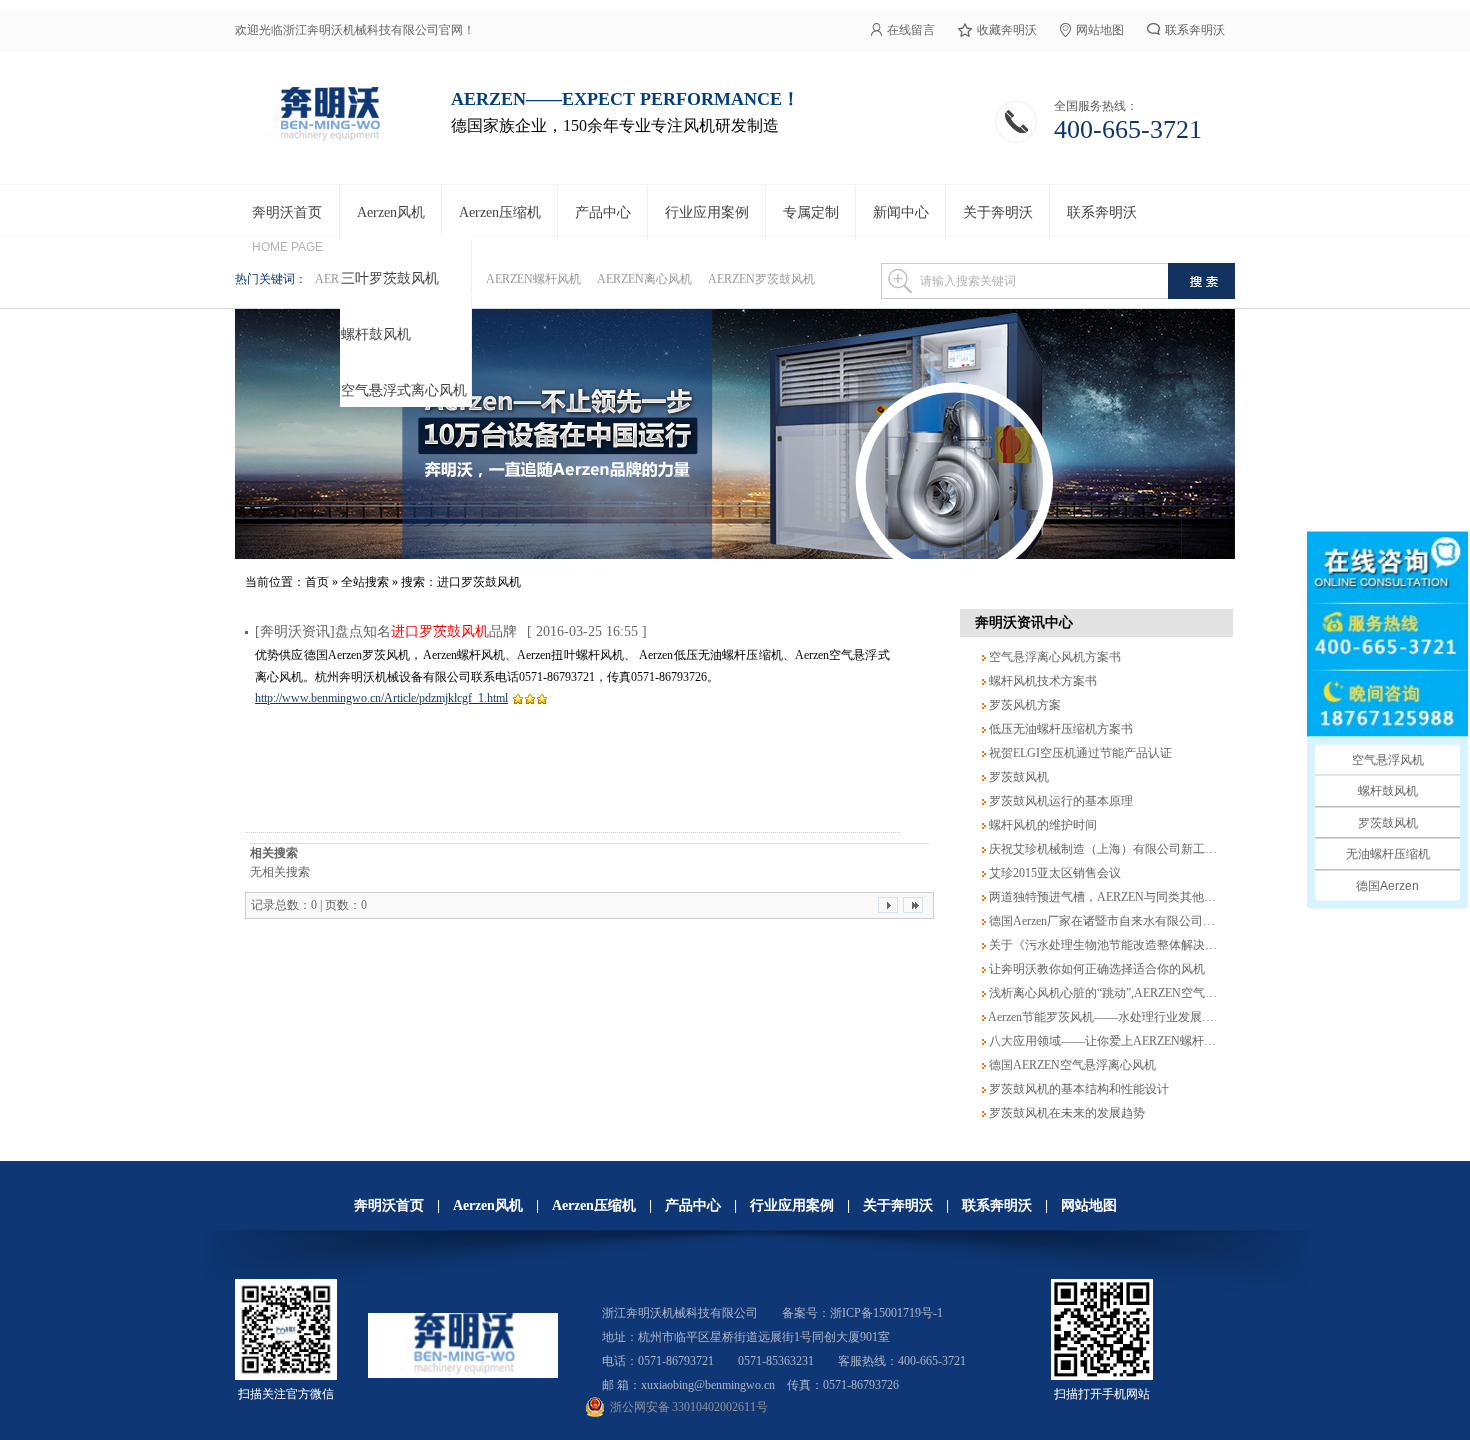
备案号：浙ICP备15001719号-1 (862, 1313)
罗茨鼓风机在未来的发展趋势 (1065, 1113)
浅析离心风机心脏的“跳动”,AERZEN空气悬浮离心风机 (1131, 993)
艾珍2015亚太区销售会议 (1053, 873)
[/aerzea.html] (735, 434)
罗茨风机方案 (1023, 705)
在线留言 (911, 30)
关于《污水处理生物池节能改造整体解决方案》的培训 (1131, 945)
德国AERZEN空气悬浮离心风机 (1071, 1065)
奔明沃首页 (389, 1205)
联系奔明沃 (1195, 30)
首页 (317, 582)
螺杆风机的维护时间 (1041, 825)
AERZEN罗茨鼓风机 (761, 279)
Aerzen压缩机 (594, 1205)
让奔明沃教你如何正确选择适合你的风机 (1095, 969)
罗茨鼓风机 (1017, 777)
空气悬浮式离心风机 (404, 390)
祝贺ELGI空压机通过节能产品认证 (1079, 753)
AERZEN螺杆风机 (533, 279)
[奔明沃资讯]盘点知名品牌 (386, 631)
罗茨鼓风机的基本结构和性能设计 (1077, 1089)
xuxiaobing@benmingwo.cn (708, 1385)
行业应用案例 (792, 1205)
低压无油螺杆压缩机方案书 (1059, 729)
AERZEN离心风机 (644, 279)
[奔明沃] (329, 140)
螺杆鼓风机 (376, 334)
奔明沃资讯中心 (1024, 622)
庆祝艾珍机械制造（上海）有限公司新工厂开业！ (1119, 849)
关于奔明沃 (898, 1205)
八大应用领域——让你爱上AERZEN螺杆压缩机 (1113, 1041)
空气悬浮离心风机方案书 (1053, 657)
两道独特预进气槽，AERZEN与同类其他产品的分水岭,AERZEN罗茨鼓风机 (1186, 897)
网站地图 (1100, 30)
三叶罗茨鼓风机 (390, 278)
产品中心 (693, 1205)
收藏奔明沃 (1007, 30)
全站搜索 (365, 582)
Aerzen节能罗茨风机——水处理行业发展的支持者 (1118, 1017)
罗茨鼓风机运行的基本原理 (1059, 801)
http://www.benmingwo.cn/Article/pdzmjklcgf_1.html (381, 698)
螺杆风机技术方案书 (1041, 681)
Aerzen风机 (488, 1205)
